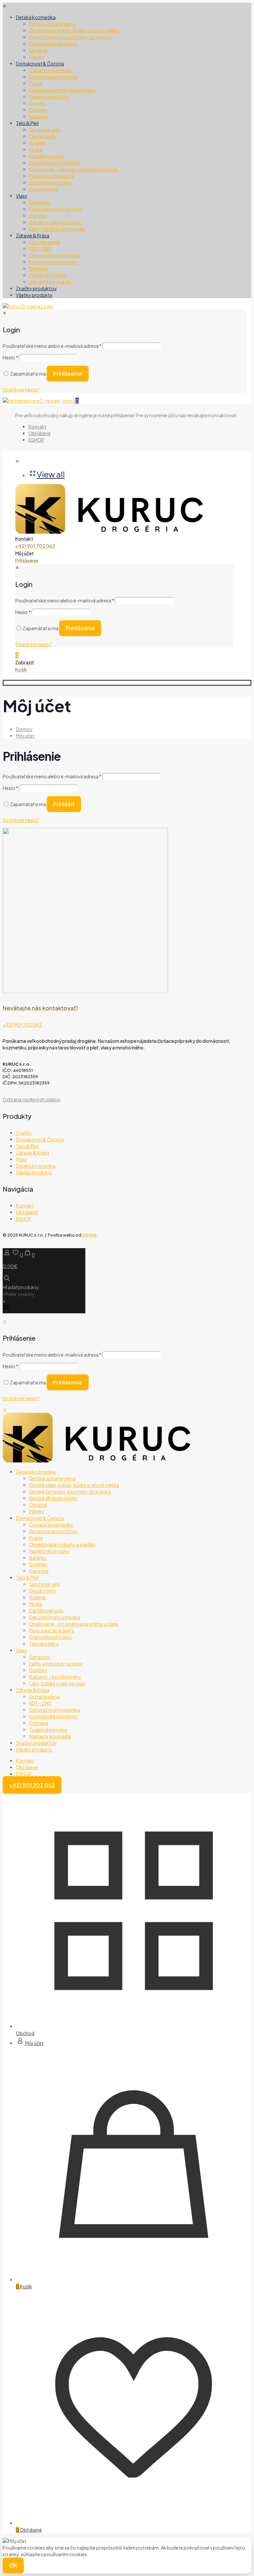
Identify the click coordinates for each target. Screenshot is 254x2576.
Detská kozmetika (36, 1166)
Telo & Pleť (27, 1146)
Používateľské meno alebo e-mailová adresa (52, 776)
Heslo (10, 788)
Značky (24, 1133)
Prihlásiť (64, 804)
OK (13, 2565)
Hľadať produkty (21, 1287)
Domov (24, 729)
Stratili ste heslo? (21, 820)
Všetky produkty (34, 1172)
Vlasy (22, 1159)
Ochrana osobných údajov (31, 1099)
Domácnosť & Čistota (40, 1139)
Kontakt (25, 1206)
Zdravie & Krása (33, 1153)
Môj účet (25, 736)
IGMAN (89, 1235)
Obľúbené (27, 1212)
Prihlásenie (68, 1382)
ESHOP (24, 1219)
